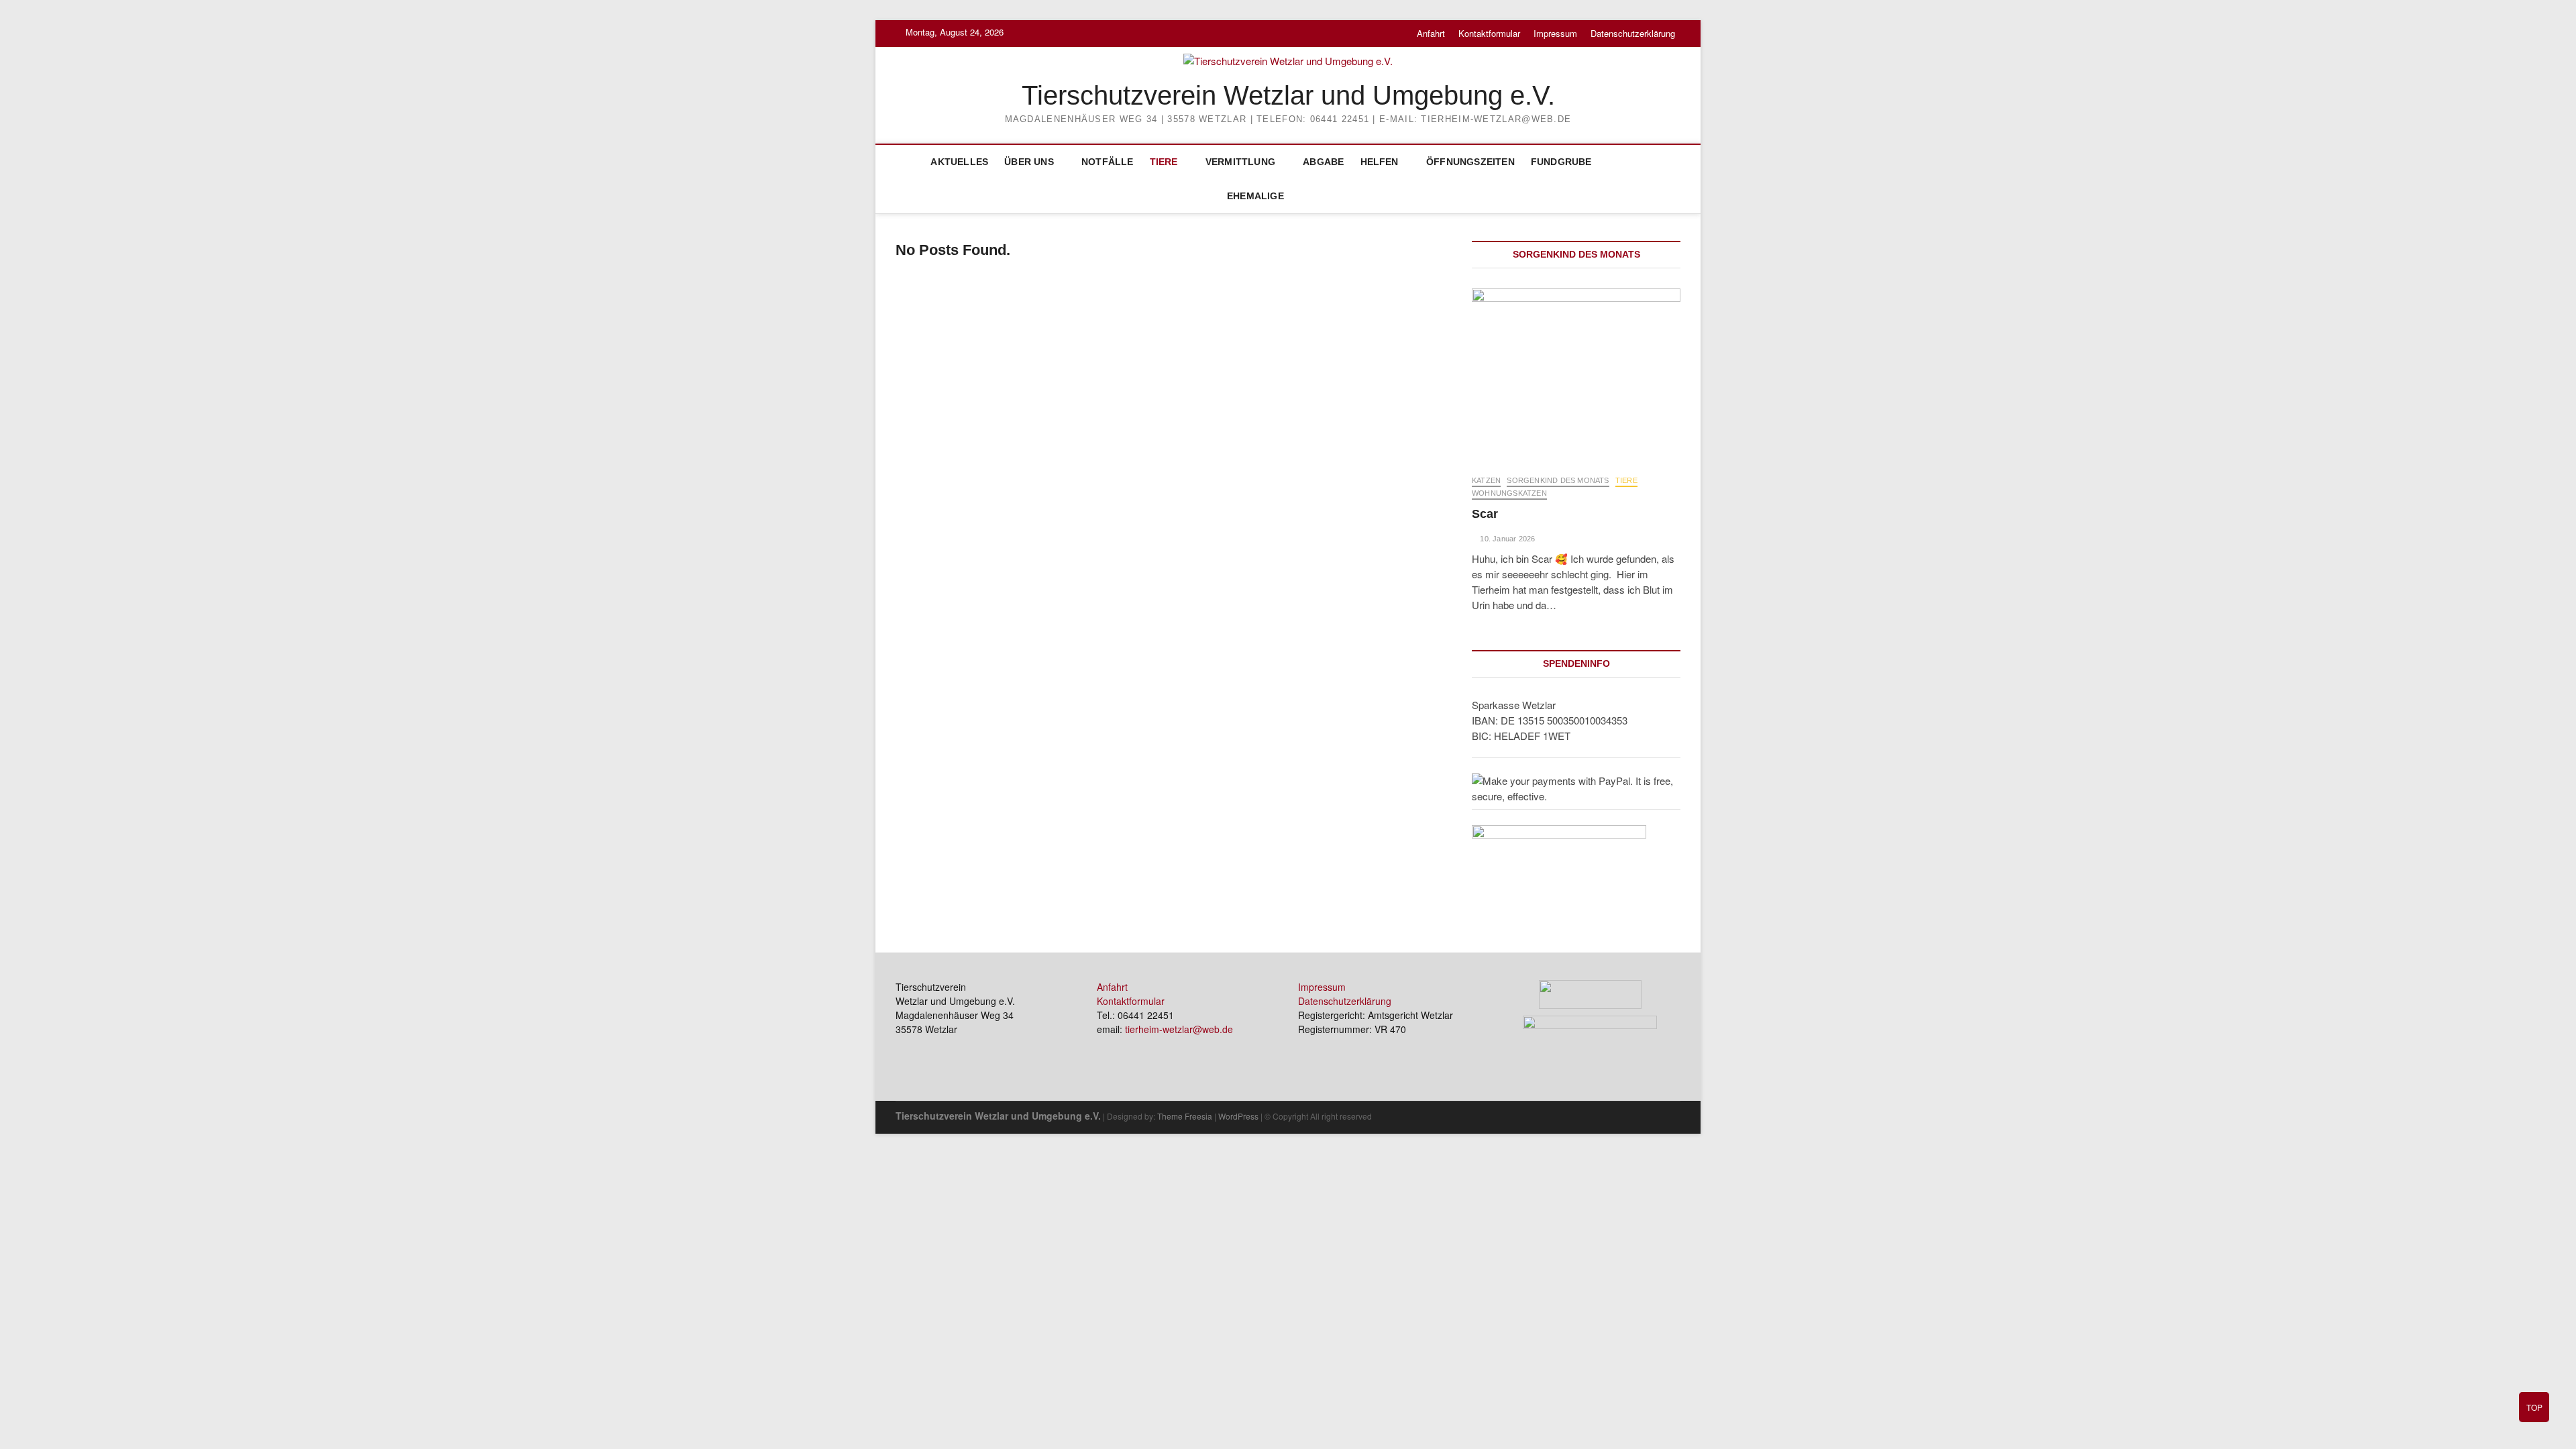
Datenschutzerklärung (1633, 33)
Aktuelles (959, 162)
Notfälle (1108, 162)
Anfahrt (1431, 33)
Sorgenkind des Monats (1558, 480)
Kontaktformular (1489, 33)
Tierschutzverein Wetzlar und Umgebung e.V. (1288, 95)
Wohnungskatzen (1509, 493)
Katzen (1486, 480)
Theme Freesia (1185, 1116)
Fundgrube (1561, 162)
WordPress (1238, 1116)
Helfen (1380, 162)
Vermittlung (1240, 162)
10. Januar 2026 (1506, 539)
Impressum (1555, 33)
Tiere (1164, 162)
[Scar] (1576, 375)
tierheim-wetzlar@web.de (1179, 1029)
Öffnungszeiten (1470, 162)
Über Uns (1029, 162)
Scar (1485, 514)
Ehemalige (1255, 196)
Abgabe (1323, 162)
